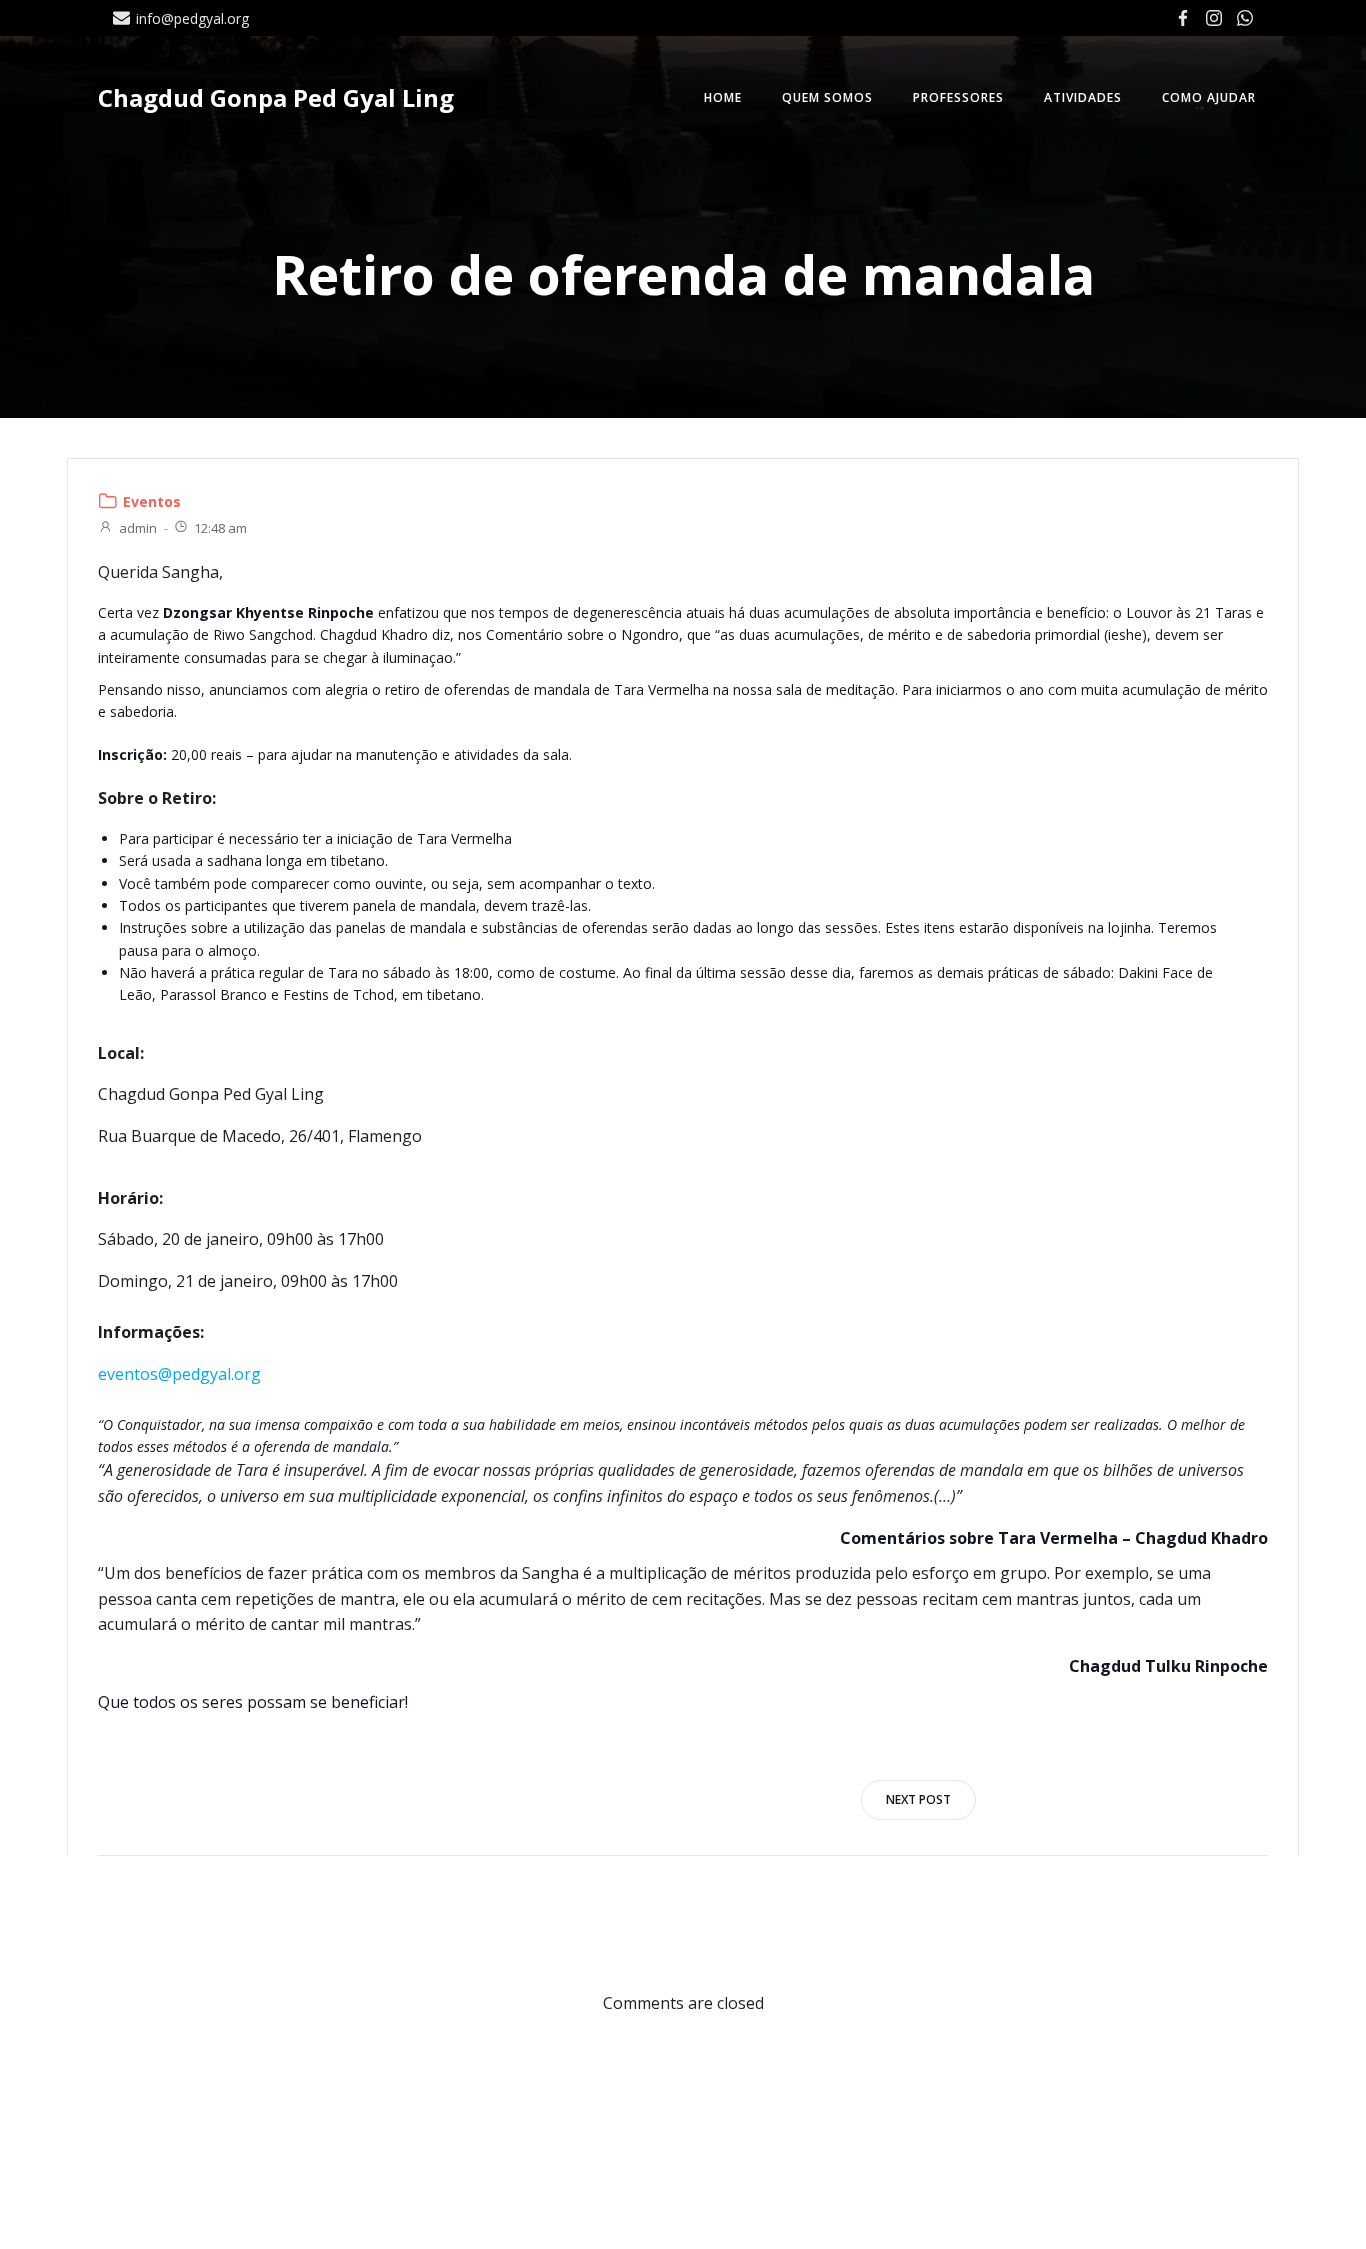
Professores (958, 97)
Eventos (152, 501)
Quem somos (827, 97)
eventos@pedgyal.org (179, 1374)
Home (723, 97)
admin (138, 528)
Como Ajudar (1209, 97)
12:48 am (220, 528)
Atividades (1083, 97)
